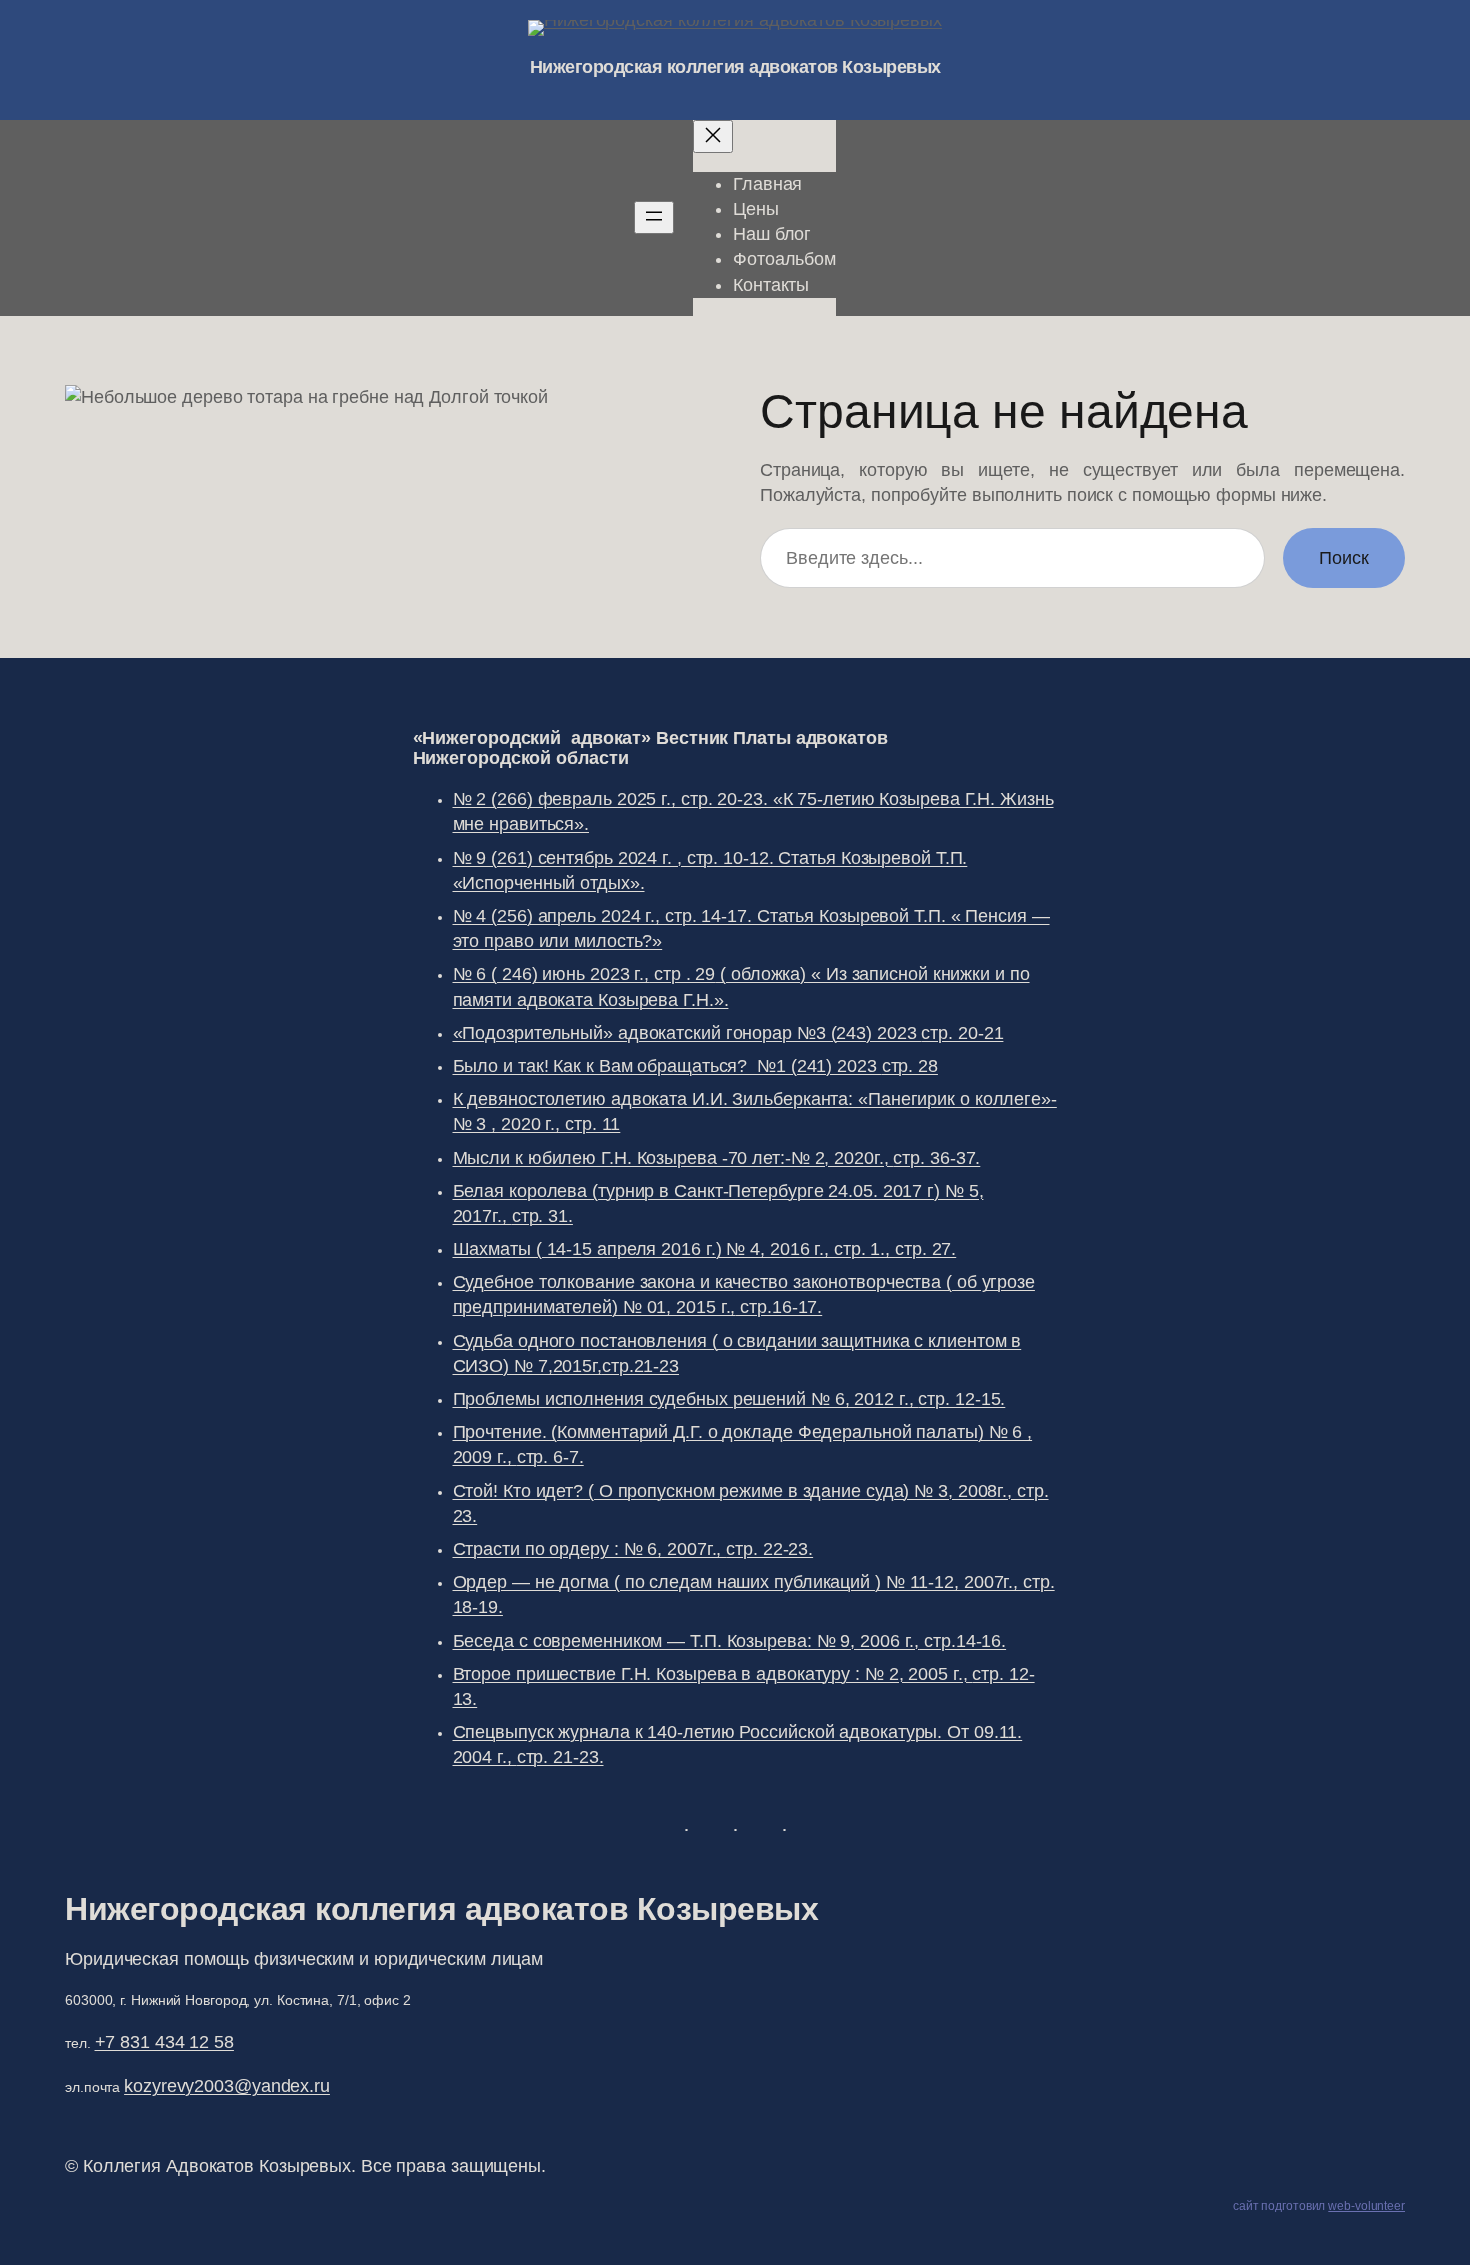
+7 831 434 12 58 (164, 2042)
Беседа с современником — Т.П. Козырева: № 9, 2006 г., (730, 1641)
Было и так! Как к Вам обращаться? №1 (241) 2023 (695, 1066)
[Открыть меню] (654, 217)
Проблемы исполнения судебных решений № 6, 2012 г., (729, 1399)
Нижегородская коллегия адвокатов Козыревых (735, 67)
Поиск (1344, 558)
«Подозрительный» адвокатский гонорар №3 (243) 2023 (728, 1033)
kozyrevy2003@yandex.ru (227, 2086)
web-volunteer (1366, 2206)
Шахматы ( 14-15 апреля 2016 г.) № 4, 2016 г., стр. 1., (705, 1249)
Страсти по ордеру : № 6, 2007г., (633, 1549)
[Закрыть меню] (713, 136)
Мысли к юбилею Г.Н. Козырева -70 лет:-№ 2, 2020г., (717, 1158)
